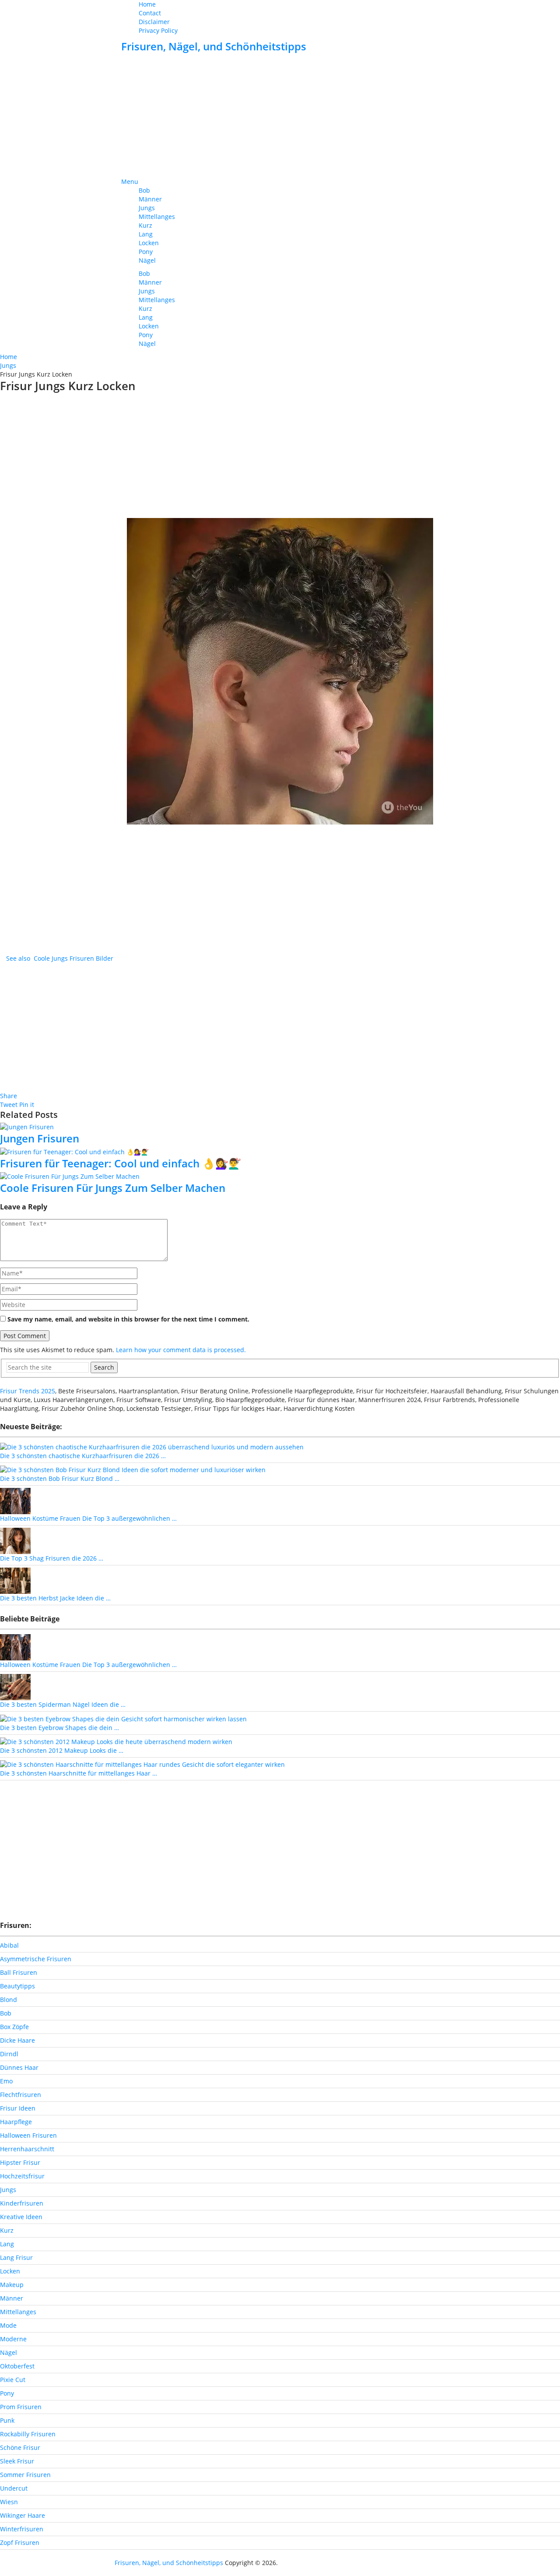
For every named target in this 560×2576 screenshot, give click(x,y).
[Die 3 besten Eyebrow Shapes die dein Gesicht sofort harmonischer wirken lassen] (123, 1718)
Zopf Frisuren (20, 2543)
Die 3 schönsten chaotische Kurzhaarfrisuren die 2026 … (83, 1456)
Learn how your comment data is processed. (181, 1350)
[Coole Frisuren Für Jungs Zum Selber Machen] (280, 1176)
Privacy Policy (158, 30)
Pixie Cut (13, 2380)
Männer (150, 199)
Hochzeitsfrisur (22, 2176)
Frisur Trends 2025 (28, 1391)
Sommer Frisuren (25, 2475)
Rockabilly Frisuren (28, 2434)
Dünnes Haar (19, 2067)
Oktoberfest (17, 2366)
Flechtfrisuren (21, 2095)
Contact (150, 13)
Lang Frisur (16, 2257)
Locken (149, 243)
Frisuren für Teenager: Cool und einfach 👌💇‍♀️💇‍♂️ (121, 1163)
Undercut (14, 2488)
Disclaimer (154, 22)
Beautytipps (17, 1986)
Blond (9, 2000)
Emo (6, 2081)
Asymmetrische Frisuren (36, 1959)
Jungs (147, 208)
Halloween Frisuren (28, 2135)
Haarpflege (16, 2122)
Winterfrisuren (22, 2529)
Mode (8, 2325)
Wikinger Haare (23, 2515)
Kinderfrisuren (22, 2203)
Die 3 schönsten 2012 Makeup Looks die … (62, 1750)
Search (104, 1367)
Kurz (145, 225)
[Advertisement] (280, 116)
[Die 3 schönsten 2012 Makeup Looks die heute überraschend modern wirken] (116, 1741)
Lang (146, 234)
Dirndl (9, 2054)
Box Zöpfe (14, 2027)
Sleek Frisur (17, 2461)
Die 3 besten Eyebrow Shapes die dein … (59, 1728)
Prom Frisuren (21, 2407)
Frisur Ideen (18, 2108)
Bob (144, 190)
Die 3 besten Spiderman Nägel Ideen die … (63, 1704)
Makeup (12, 2285)
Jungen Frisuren (40, 1138)
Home (147, 4)
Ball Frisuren (19, 1972)
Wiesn (9, 2502)
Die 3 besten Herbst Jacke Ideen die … (55, 1598)
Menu (130, 181)
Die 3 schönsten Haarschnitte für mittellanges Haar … (79, 1773)
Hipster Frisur (20, 2162)
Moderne (13, 2339)
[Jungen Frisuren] (280, 1127)
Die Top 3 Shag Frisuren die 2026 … (52, 1558)
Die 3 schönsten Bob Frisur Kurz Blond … (60, 1478)
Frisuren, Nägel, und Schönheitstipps (214, 46)
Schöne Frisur (20, 2447)
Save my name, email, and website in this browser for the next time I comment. (128, 1319)
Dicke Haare (17, 2040)
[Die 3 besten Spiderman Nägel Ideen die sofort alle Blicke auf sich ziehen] (15, 1686)
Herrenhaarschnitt (27, 2149)
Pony (146, 252)
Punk (7, 2420)
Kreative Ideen (21, 2217)
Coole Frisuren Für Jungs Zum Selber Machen (113, 1188)
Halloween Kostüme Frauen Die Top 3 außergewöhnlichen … (88, 1518)
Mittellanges (157, 217)
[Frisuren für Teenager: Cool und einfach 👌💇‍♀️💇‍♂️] (280, 1151)
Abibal (9, 1945)
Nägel (147, 260)
